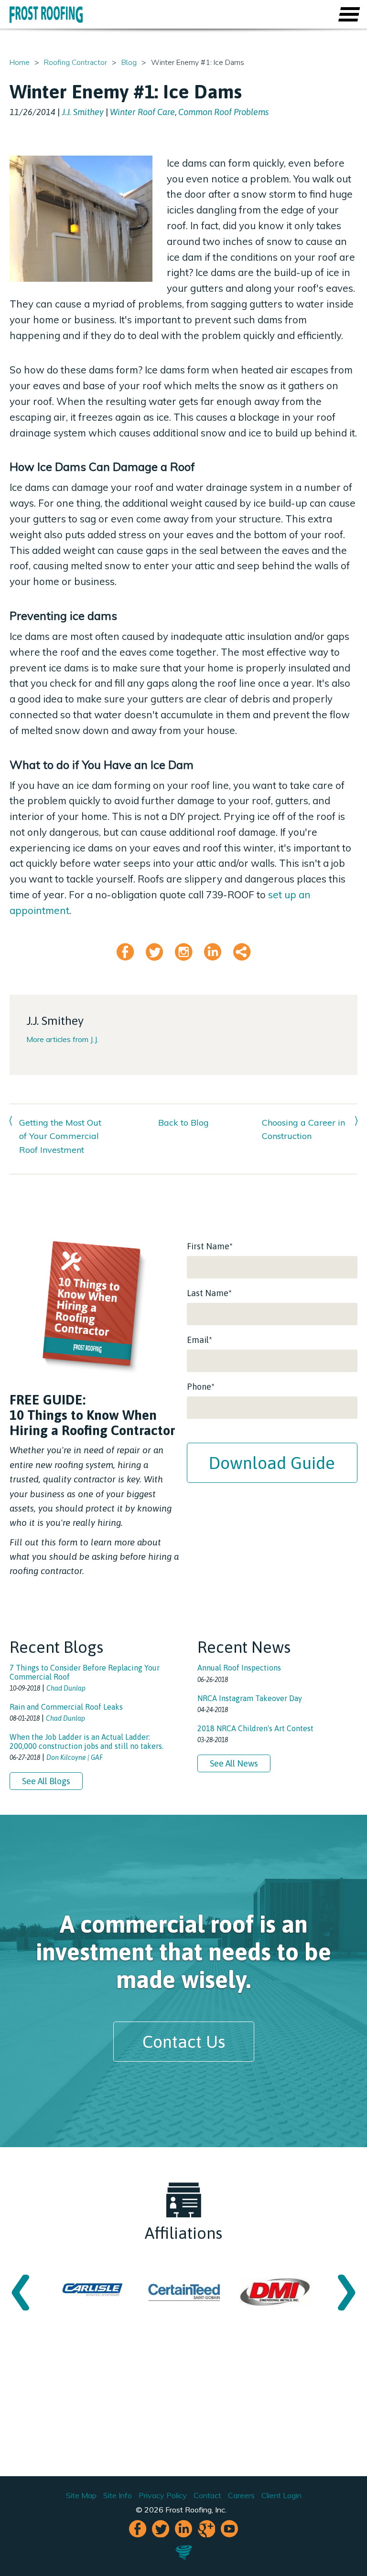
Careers (241, 2495)
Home (20, 63)
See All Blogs (46, 1781)
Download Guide (272, 1463)
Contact (207, 2495)
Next (346, 2292)
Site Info (118, 2495)
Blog (129, 63)
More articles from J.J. (62, 1039)
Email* (200, 1340)
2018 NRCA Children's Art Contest (255, 1728)
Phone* (201, 1387)
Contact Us (184, 2042)
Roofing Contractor (76, 63)
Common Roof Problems (223, 112)
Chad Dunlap (66, 1688)
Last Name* (209, 1293)
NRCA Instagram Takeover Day (250, 1698)
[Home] (46, 15)
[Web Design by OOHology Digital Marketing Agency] (184, 2558)
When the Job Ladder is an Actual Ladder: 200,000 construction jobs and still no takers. (86, 1741)
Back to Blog (183, 1123)
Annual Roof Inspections (239, 1668)
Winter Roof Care (142, 112)
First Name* (210, 1246)
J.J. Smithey (83, 112)
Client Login (281, 2495)
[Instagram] (183, 956)
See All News (234, 1763)
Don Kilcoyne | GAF (75, 1757)
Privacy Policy (163, 2495)
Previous (21, 2292)
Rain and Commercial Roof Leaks (66, 1707)
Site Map (81, 2495)
